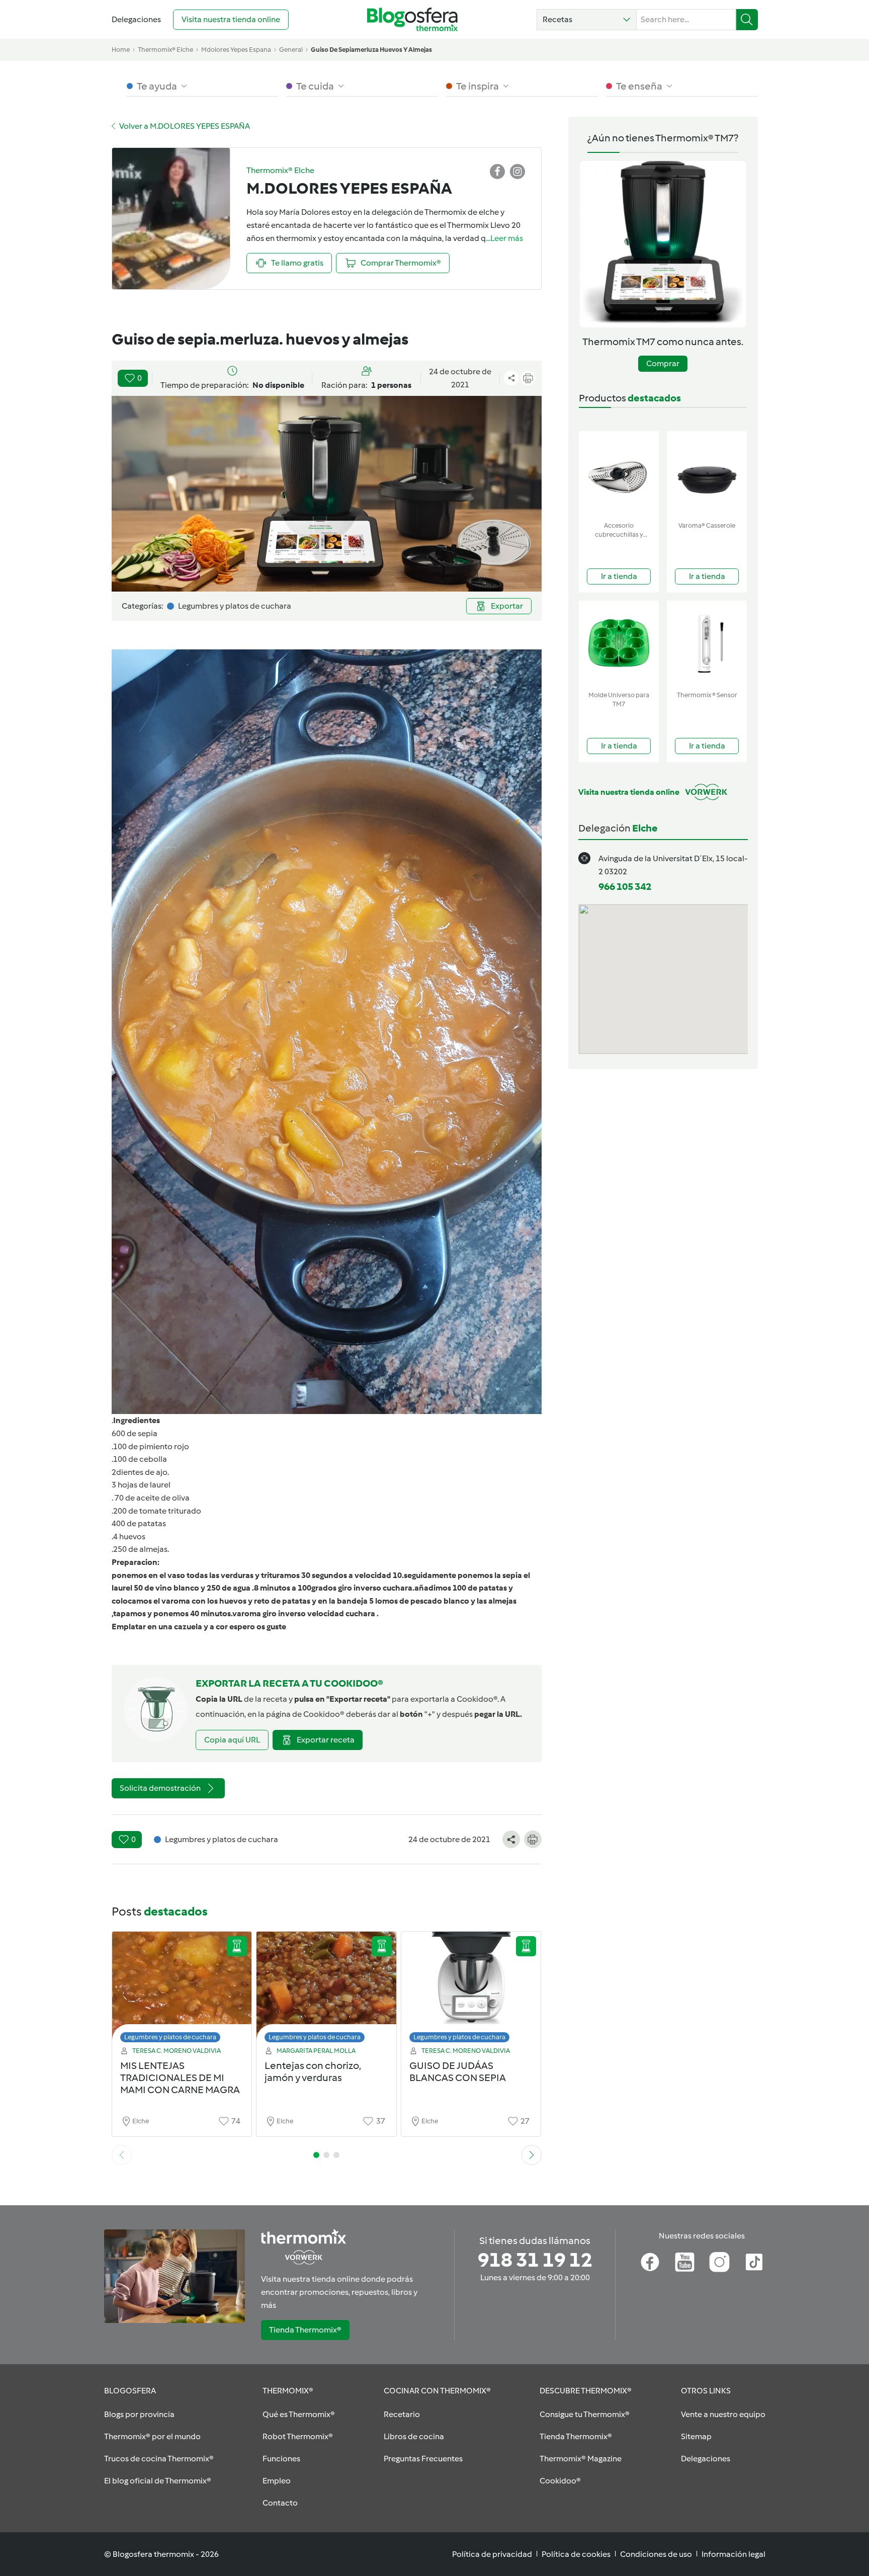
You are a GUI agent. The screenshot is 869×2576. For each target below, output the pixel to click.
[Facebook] (650, 2262)
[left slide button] (122, 2155)
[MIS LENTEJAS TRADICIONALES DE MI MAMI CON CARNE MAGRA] (182, 1990)
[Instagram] (719, 2262)
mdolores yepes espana (236, 50)
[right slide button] (532, 2155)
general (291, 50)
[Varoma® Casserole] (707, 474)
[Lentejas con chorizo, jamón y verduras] (326, 1990)
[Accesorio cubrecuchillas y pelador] (619, 474)
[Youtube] (685, 2262)
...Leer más (504, 238)
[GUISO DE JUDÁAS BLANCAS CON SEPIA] (471, 1990)
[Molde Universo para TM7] (619, 644)
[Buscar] (747, 20)
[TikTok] (754, 2262)
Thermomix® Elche (165, 50)
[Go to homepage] (412, 19)
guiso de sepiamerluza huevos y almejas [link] (371, 50)
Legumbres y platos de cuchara (170, 2037)
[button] (587, 20)
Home (121, 50)
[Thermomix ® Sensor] (707, 644)
